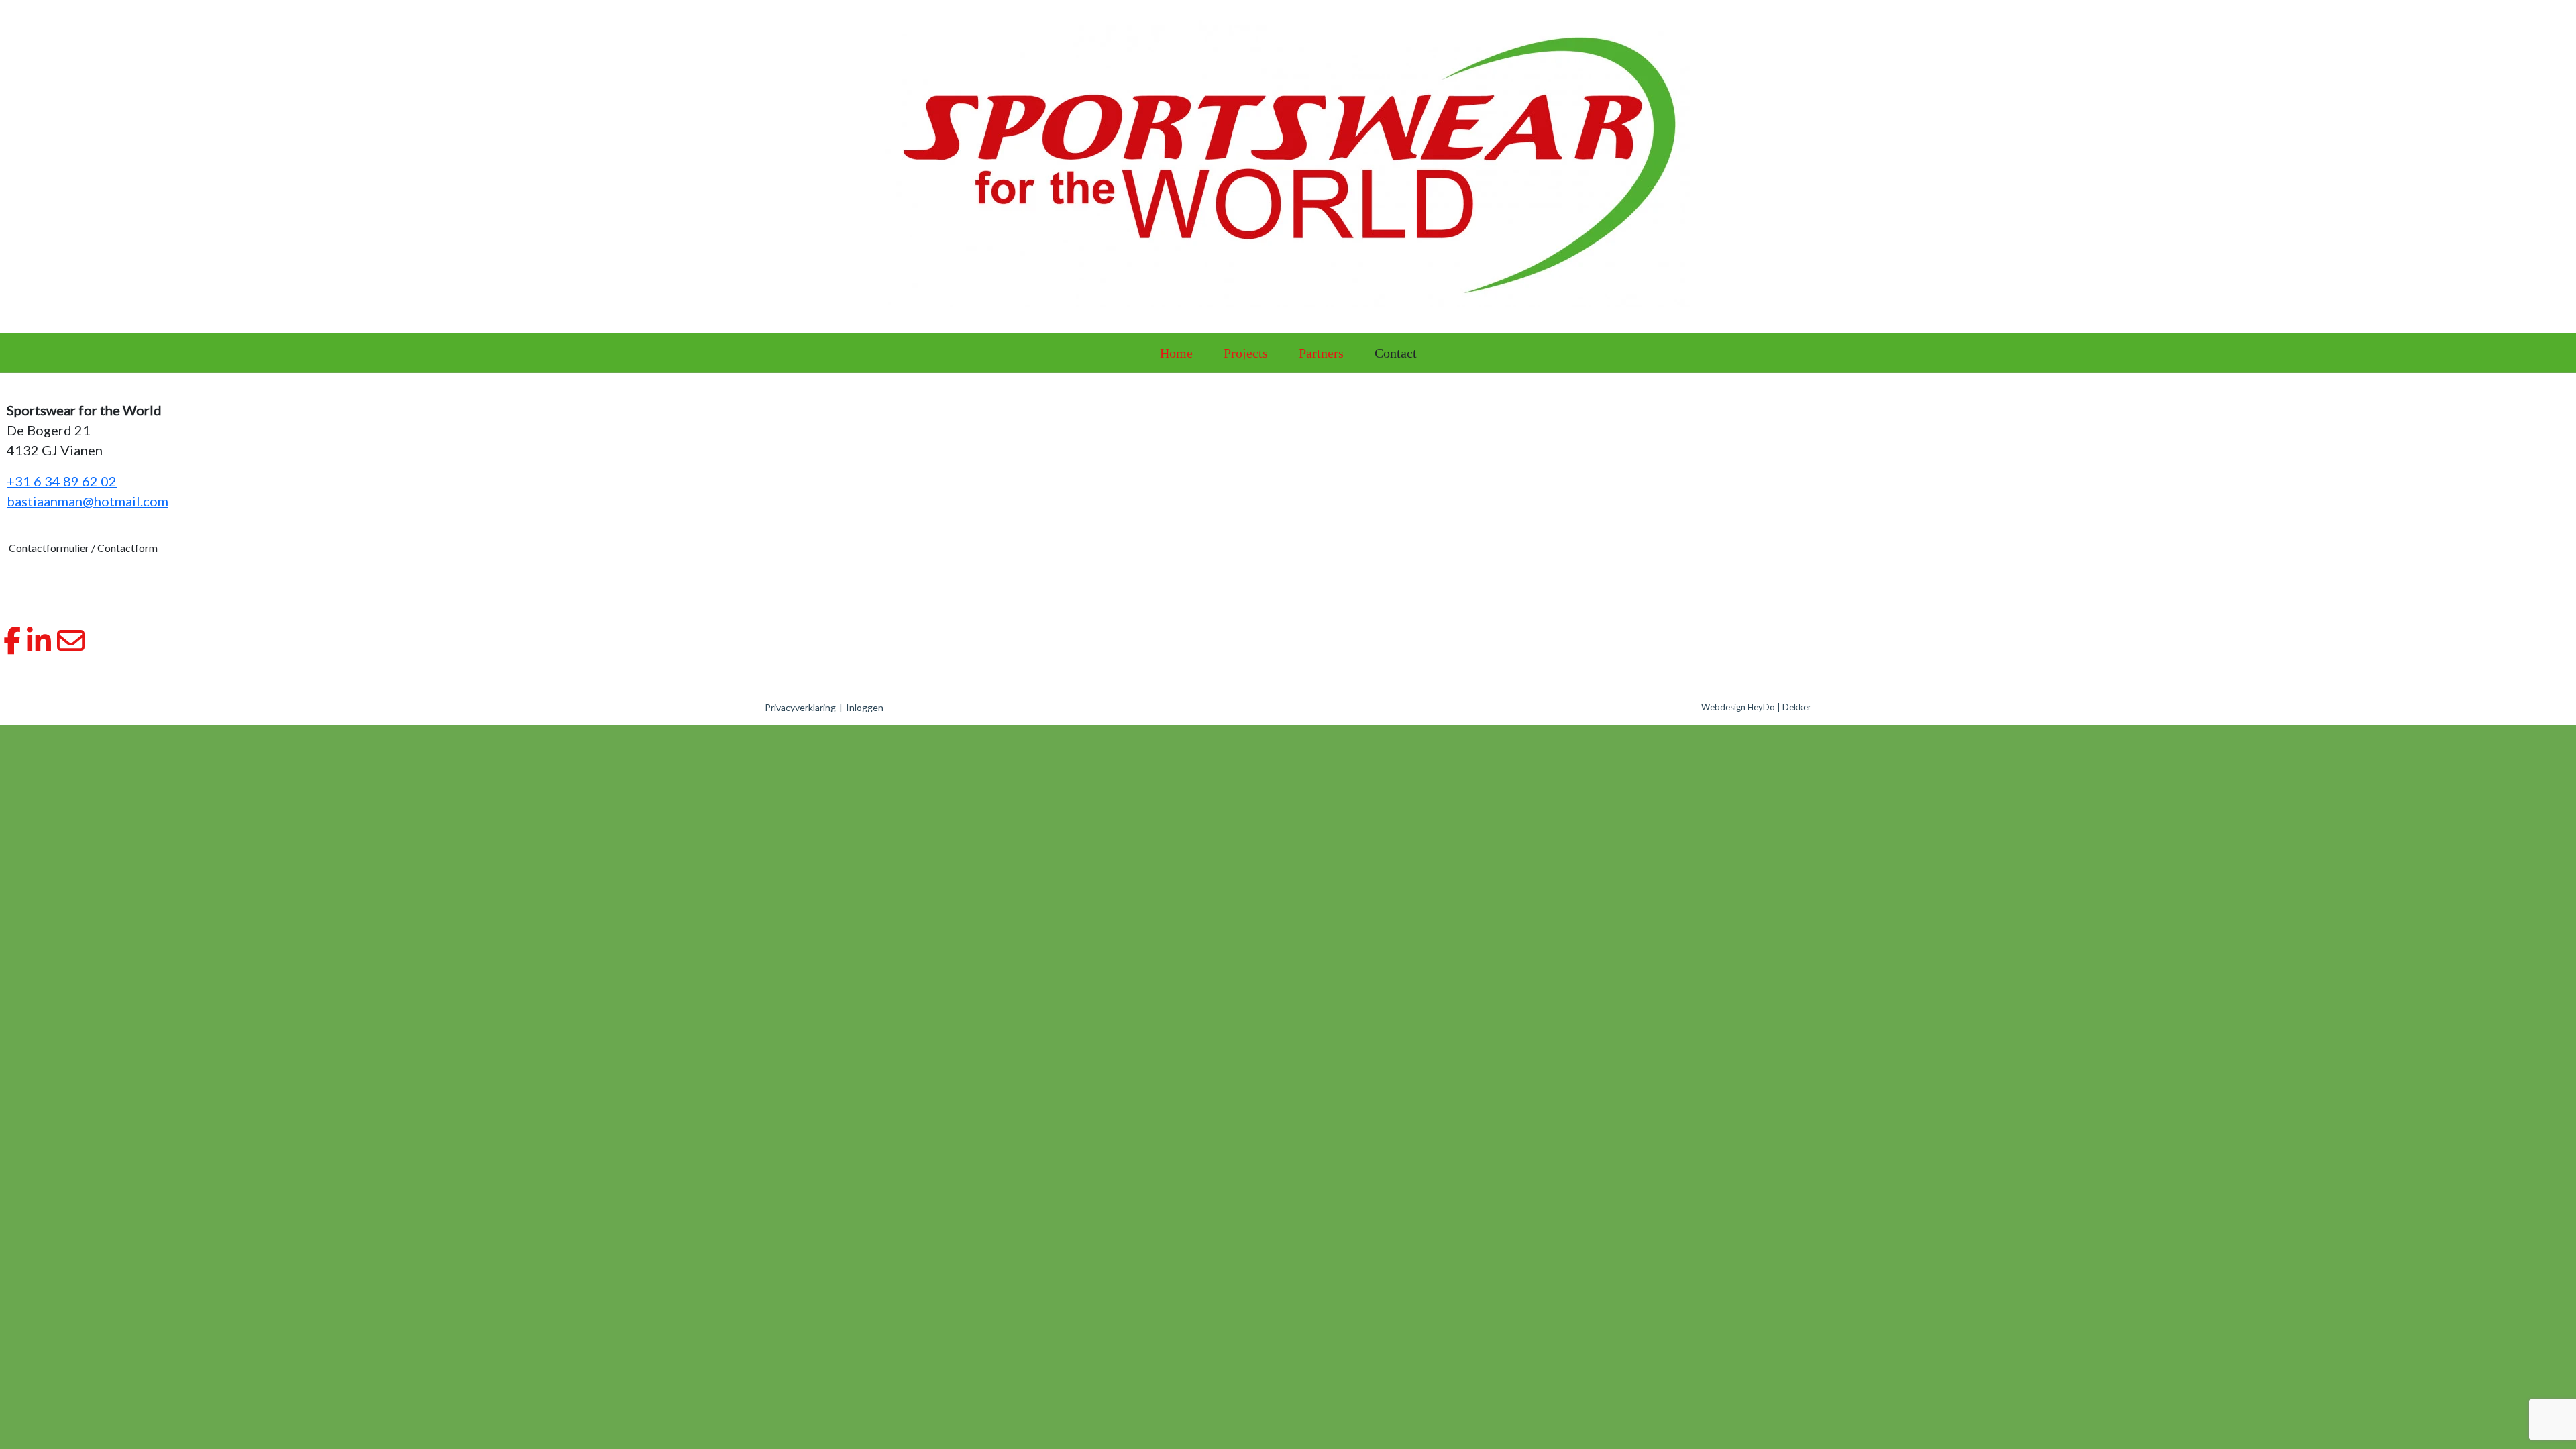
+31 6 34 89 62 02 (62, 481)
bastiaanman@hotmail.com (88, 501)
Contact (1396, 353)
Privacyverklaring (800, 707)
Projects (1246, 353)
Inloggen (865, 707)
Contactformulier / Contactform (83, 548)
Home (1176, 353)
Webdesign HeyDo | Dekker (1756, 707)
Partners (1321, 353)
